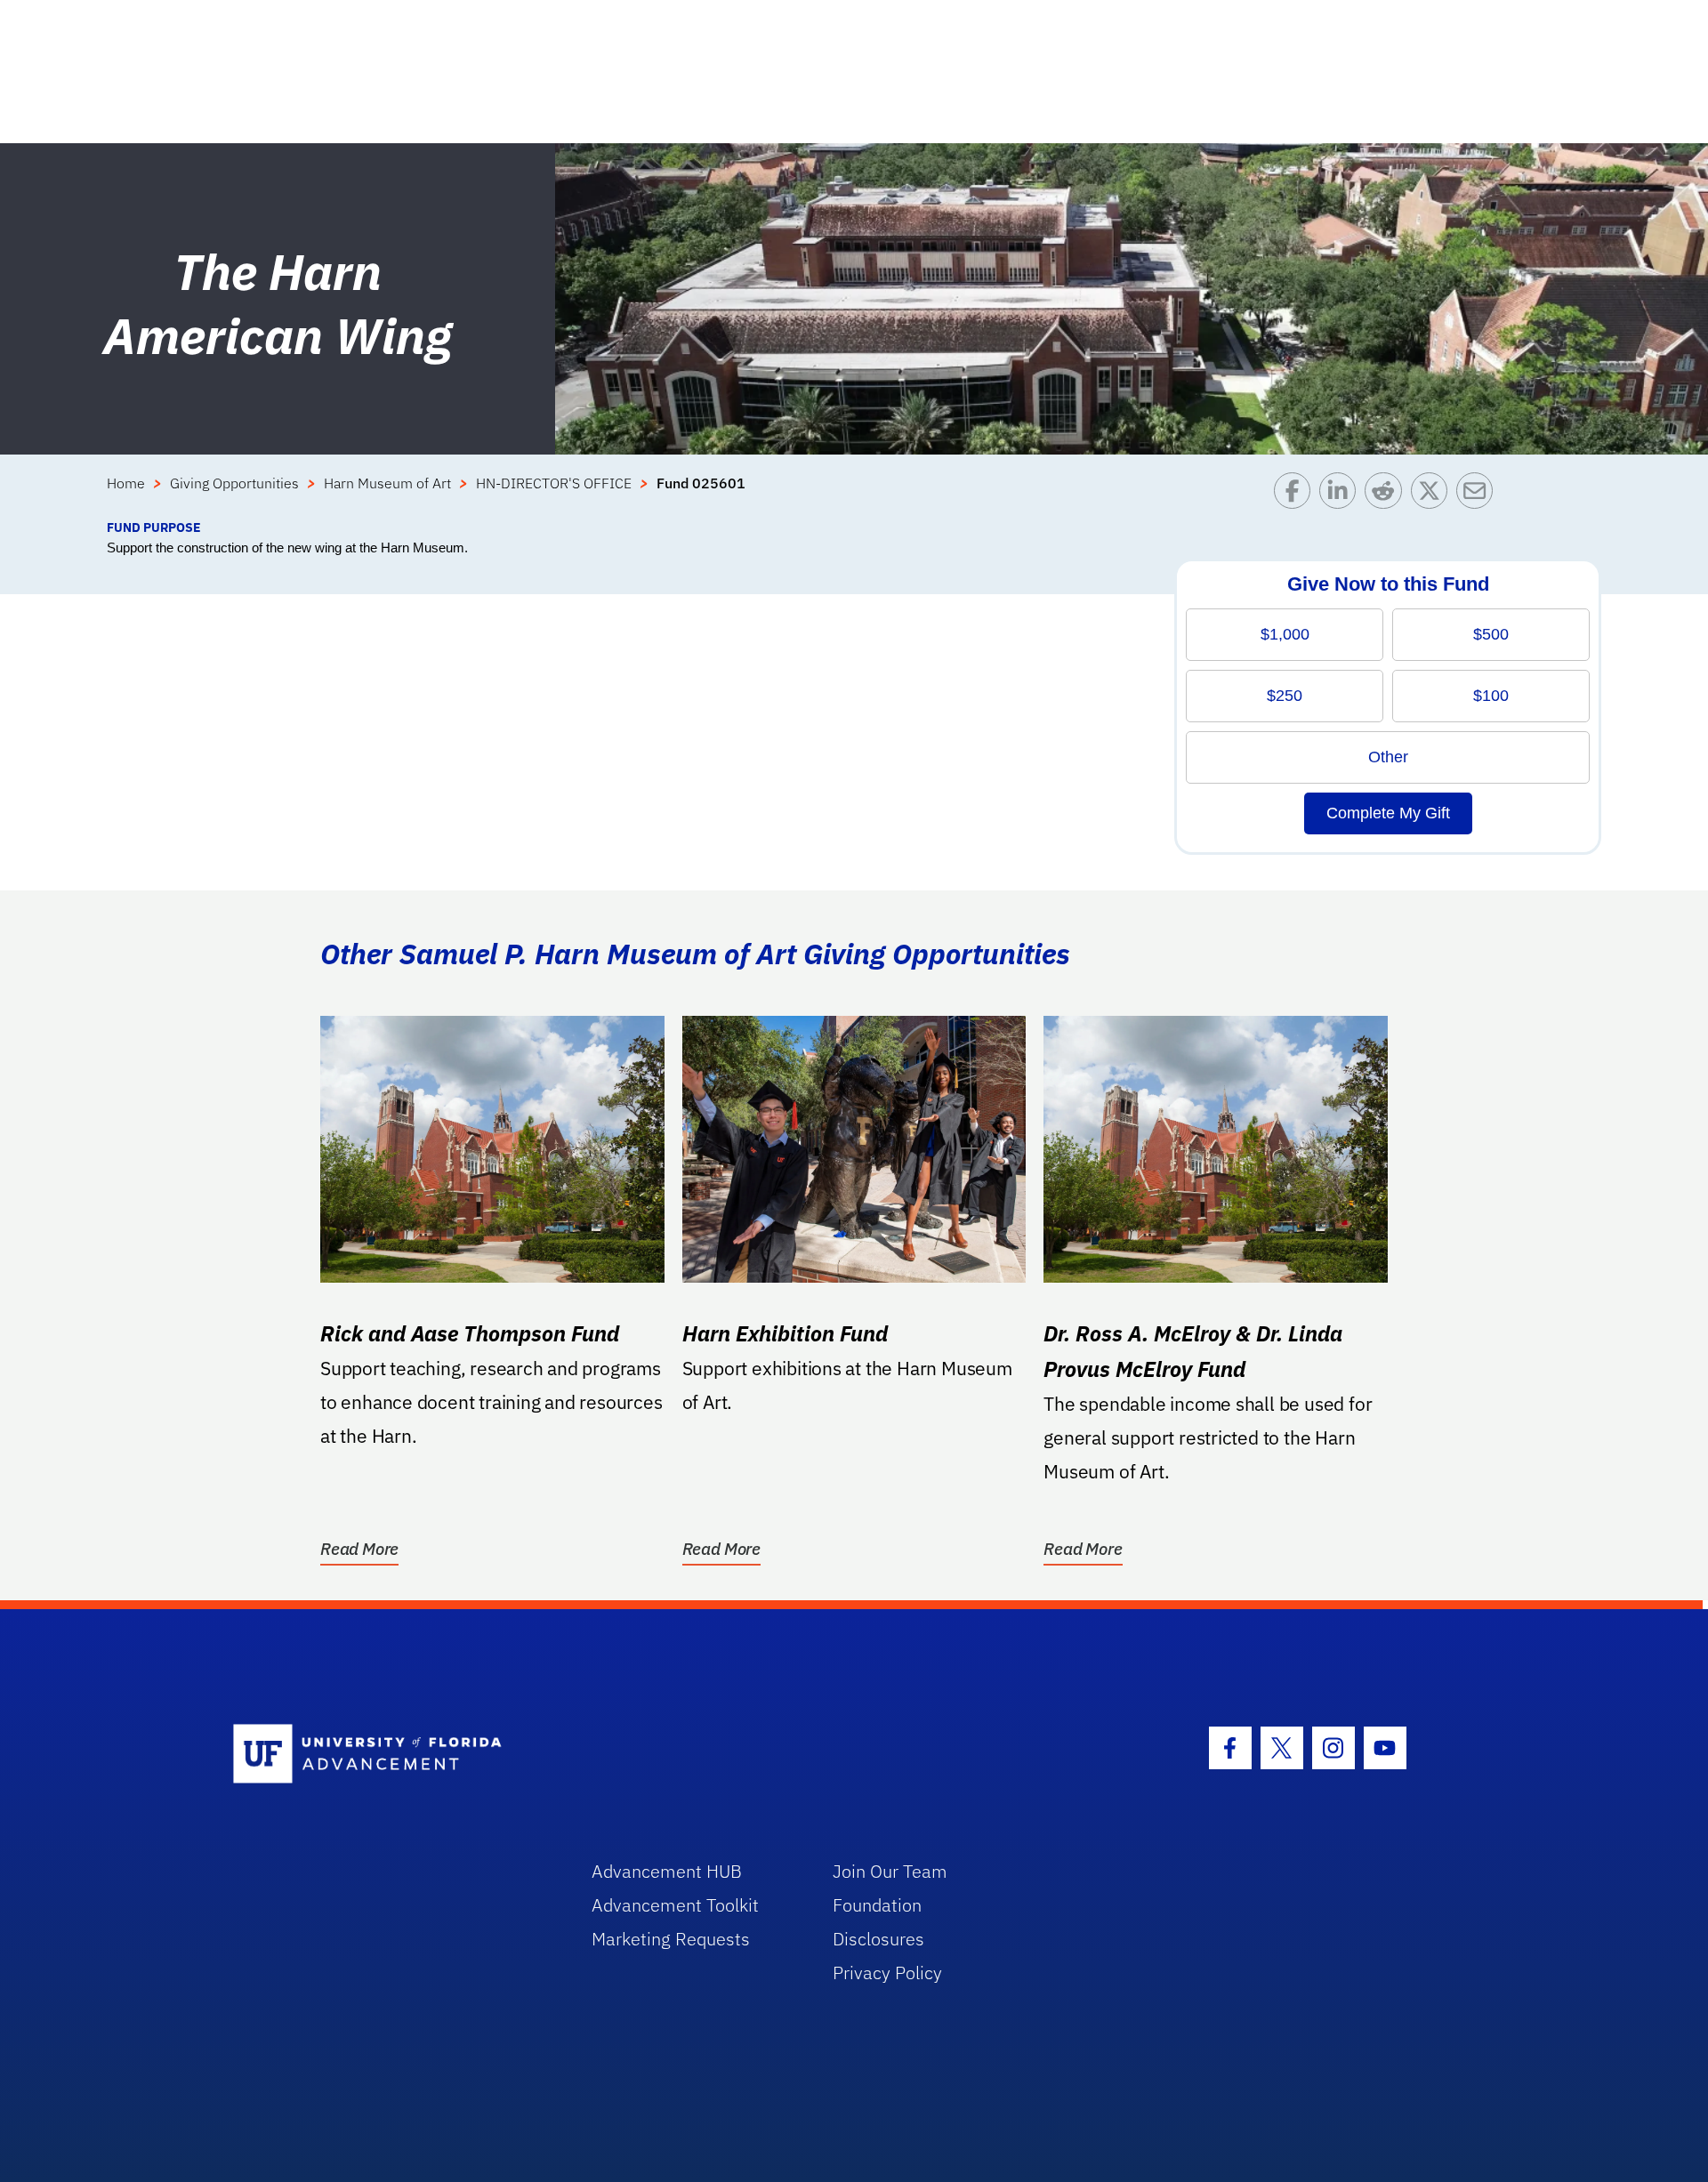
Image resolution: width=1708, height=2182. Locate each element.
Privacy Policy (887, 1973)
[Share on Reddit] (1387, 495)
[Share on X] (1434, 495)
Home (126, 483)
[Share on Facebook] (1297, 495)
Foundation (877, 1905)
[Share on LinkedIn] (1342, 495)
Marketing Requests (671, 1939)
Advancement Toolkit (675, 1905)
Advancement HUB (667, 1871)
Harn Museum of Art (387, 483)
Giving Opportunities (234, 483)
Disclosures (878, 1939)
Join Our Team (890, 1871)
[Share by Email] (1479, 495)
